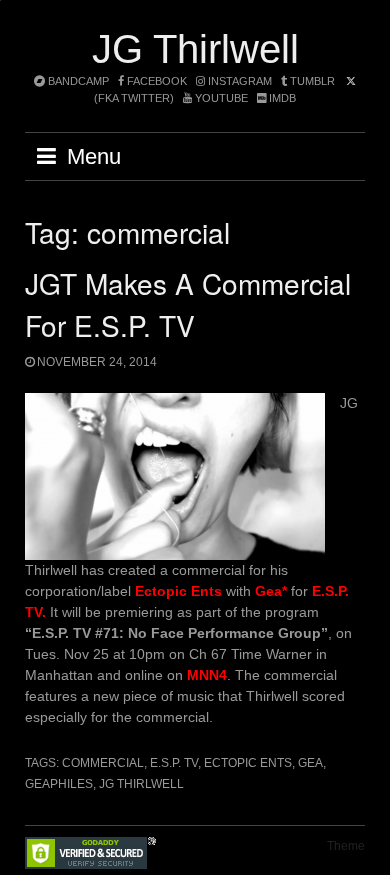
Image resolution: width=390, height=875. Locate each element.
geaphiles (59, 784)
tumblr (312, 81)
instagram (238, 81)
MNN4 (207, 675)
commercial (103, 763)
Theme (346, 846)
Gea (310, 763)
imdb (281, 98)
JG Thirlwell (195, 49)
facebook (155, 81)
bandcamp (77, 81)
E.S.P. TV (174, 763)
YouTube (220, 98)
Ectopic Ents (248, 763)
